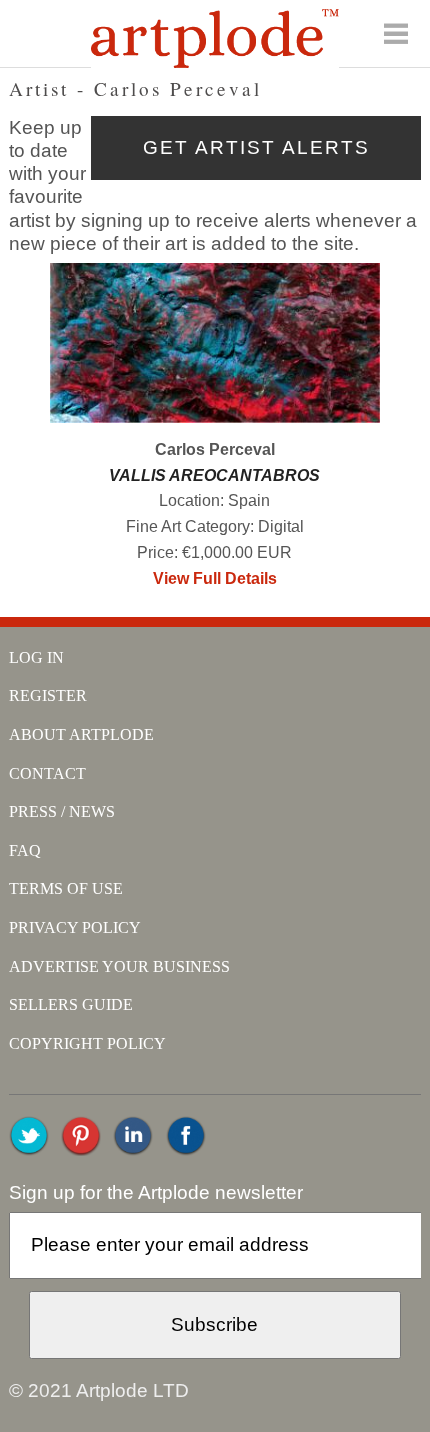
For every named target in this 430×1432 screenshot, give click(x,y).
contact (47, 773)
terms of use (66, 888)
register (48, 695)
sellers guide (71, 1004)
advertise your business (119, 966)
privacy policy (75, 927)
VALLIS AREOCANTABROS (214, 475)
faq (25, 850)
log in (36, 657)
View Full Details (215, 578)
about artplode (81, 734)
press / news (62, 811)
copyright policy (87, 1043)
